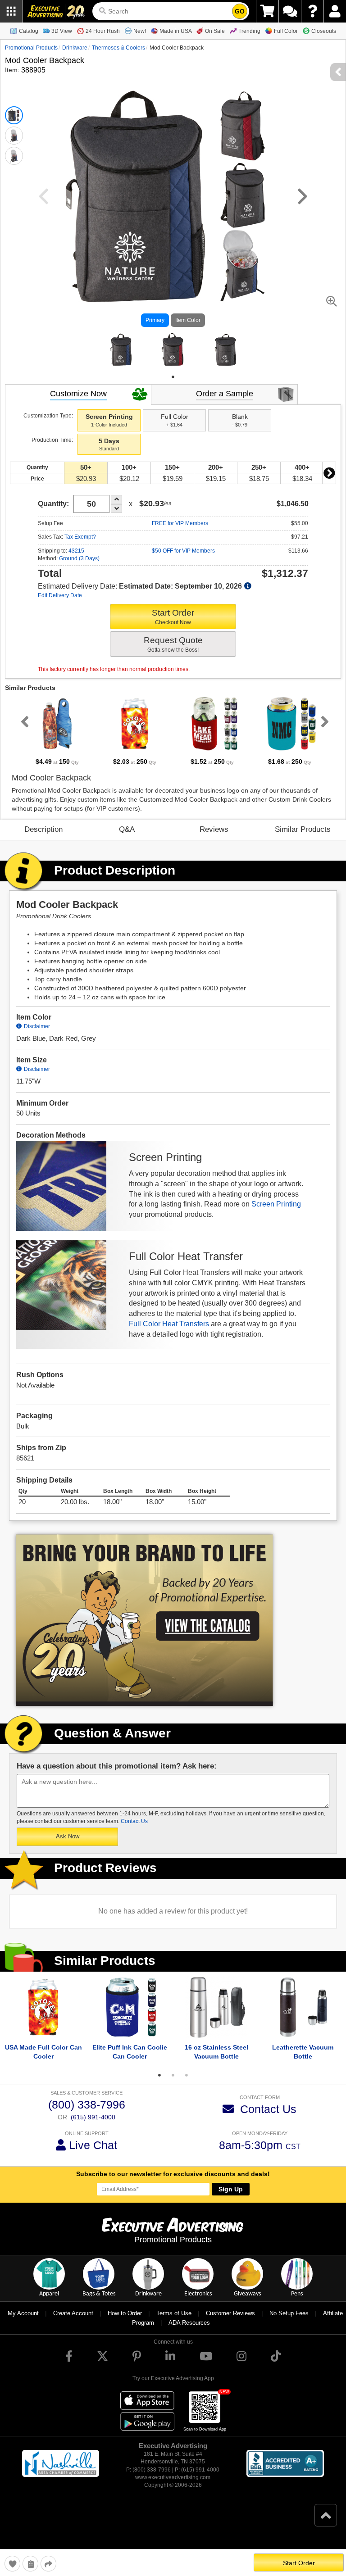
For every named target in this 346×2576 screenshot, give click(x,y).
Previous (23, 732)
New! (140, 31)
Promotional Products (31, 48)
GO (240, 11)
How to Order (125, 2324)
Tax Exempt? (80, 547)
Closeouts (324, 31)
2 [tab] (173, 2086)
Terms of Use (174, 2324)
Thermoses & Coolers (118, 48)
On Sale (215, 31)
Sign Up (231, 2200)
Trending (249, 31)
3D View (62, 31)
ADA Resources (189, 2333)
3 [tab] (187, 2086)
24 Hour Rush (103, 31)
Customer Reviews (230, 2324)
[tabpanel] (121, 355)
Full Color (286, 31)
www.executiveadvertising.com (173, 2488)
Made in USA (176, 31)
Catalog (29, 31)
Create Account (73, 2324)
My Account (23, 2324)
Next (329, 483)
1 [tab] (173, 387)
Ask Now (68, 1847)
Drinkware (75, 48)
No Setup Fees (289, 2324)
